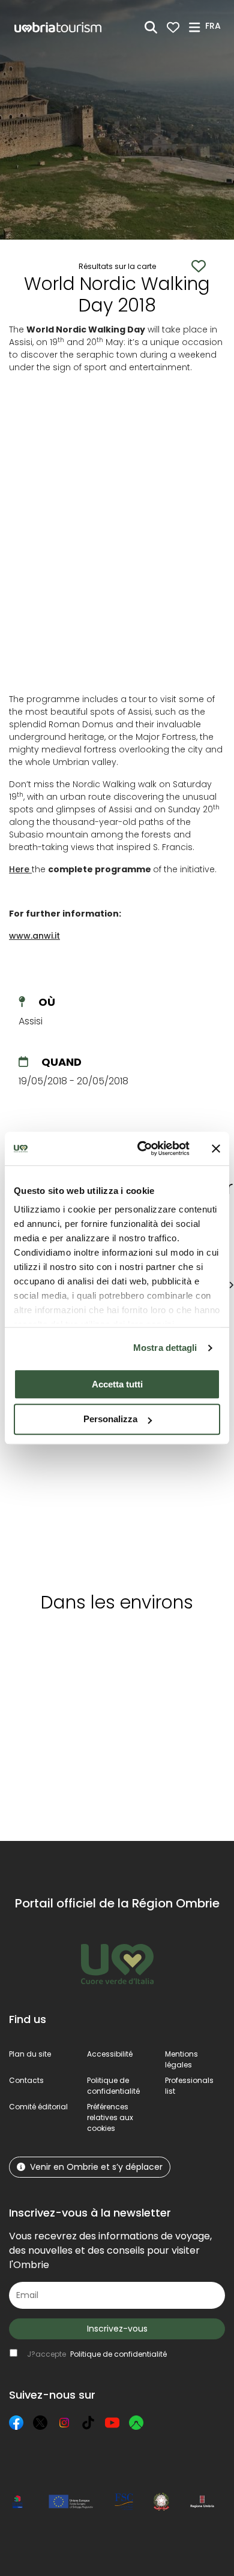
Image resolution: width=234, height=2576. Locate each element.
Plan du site (30, 2054)
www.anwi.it (34, 936)
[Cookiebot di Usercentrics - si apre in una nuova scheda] (142, 1148)
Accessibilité (110, 2054)
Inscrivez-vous (117, 2329)
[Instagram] (64, 2423)
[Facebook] (16, 2423)
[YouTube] (112, 2423)
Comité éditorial (38, 2107)
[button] (215, 26)
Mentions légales (181, 2059)
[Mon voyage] (173, 27)
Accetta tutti (117, 1384)
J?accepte (97, 2354)
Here (20, 869)
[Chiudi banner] (216, 1148)
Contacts (26, 2080)
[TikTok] (88, 2423)
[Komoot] (136, 2423)
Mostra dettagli (165, 1348)
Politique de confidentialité (113, 2086)
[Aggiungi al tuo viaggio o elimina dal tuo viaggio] (110, 1644)
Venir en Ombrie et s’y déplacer (96, 2167)
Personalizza (110, 1419)
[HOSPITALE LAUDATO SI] (171, 1450)
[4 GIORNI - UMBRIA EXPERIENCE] (60, 1450)
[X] (40, 2423)
